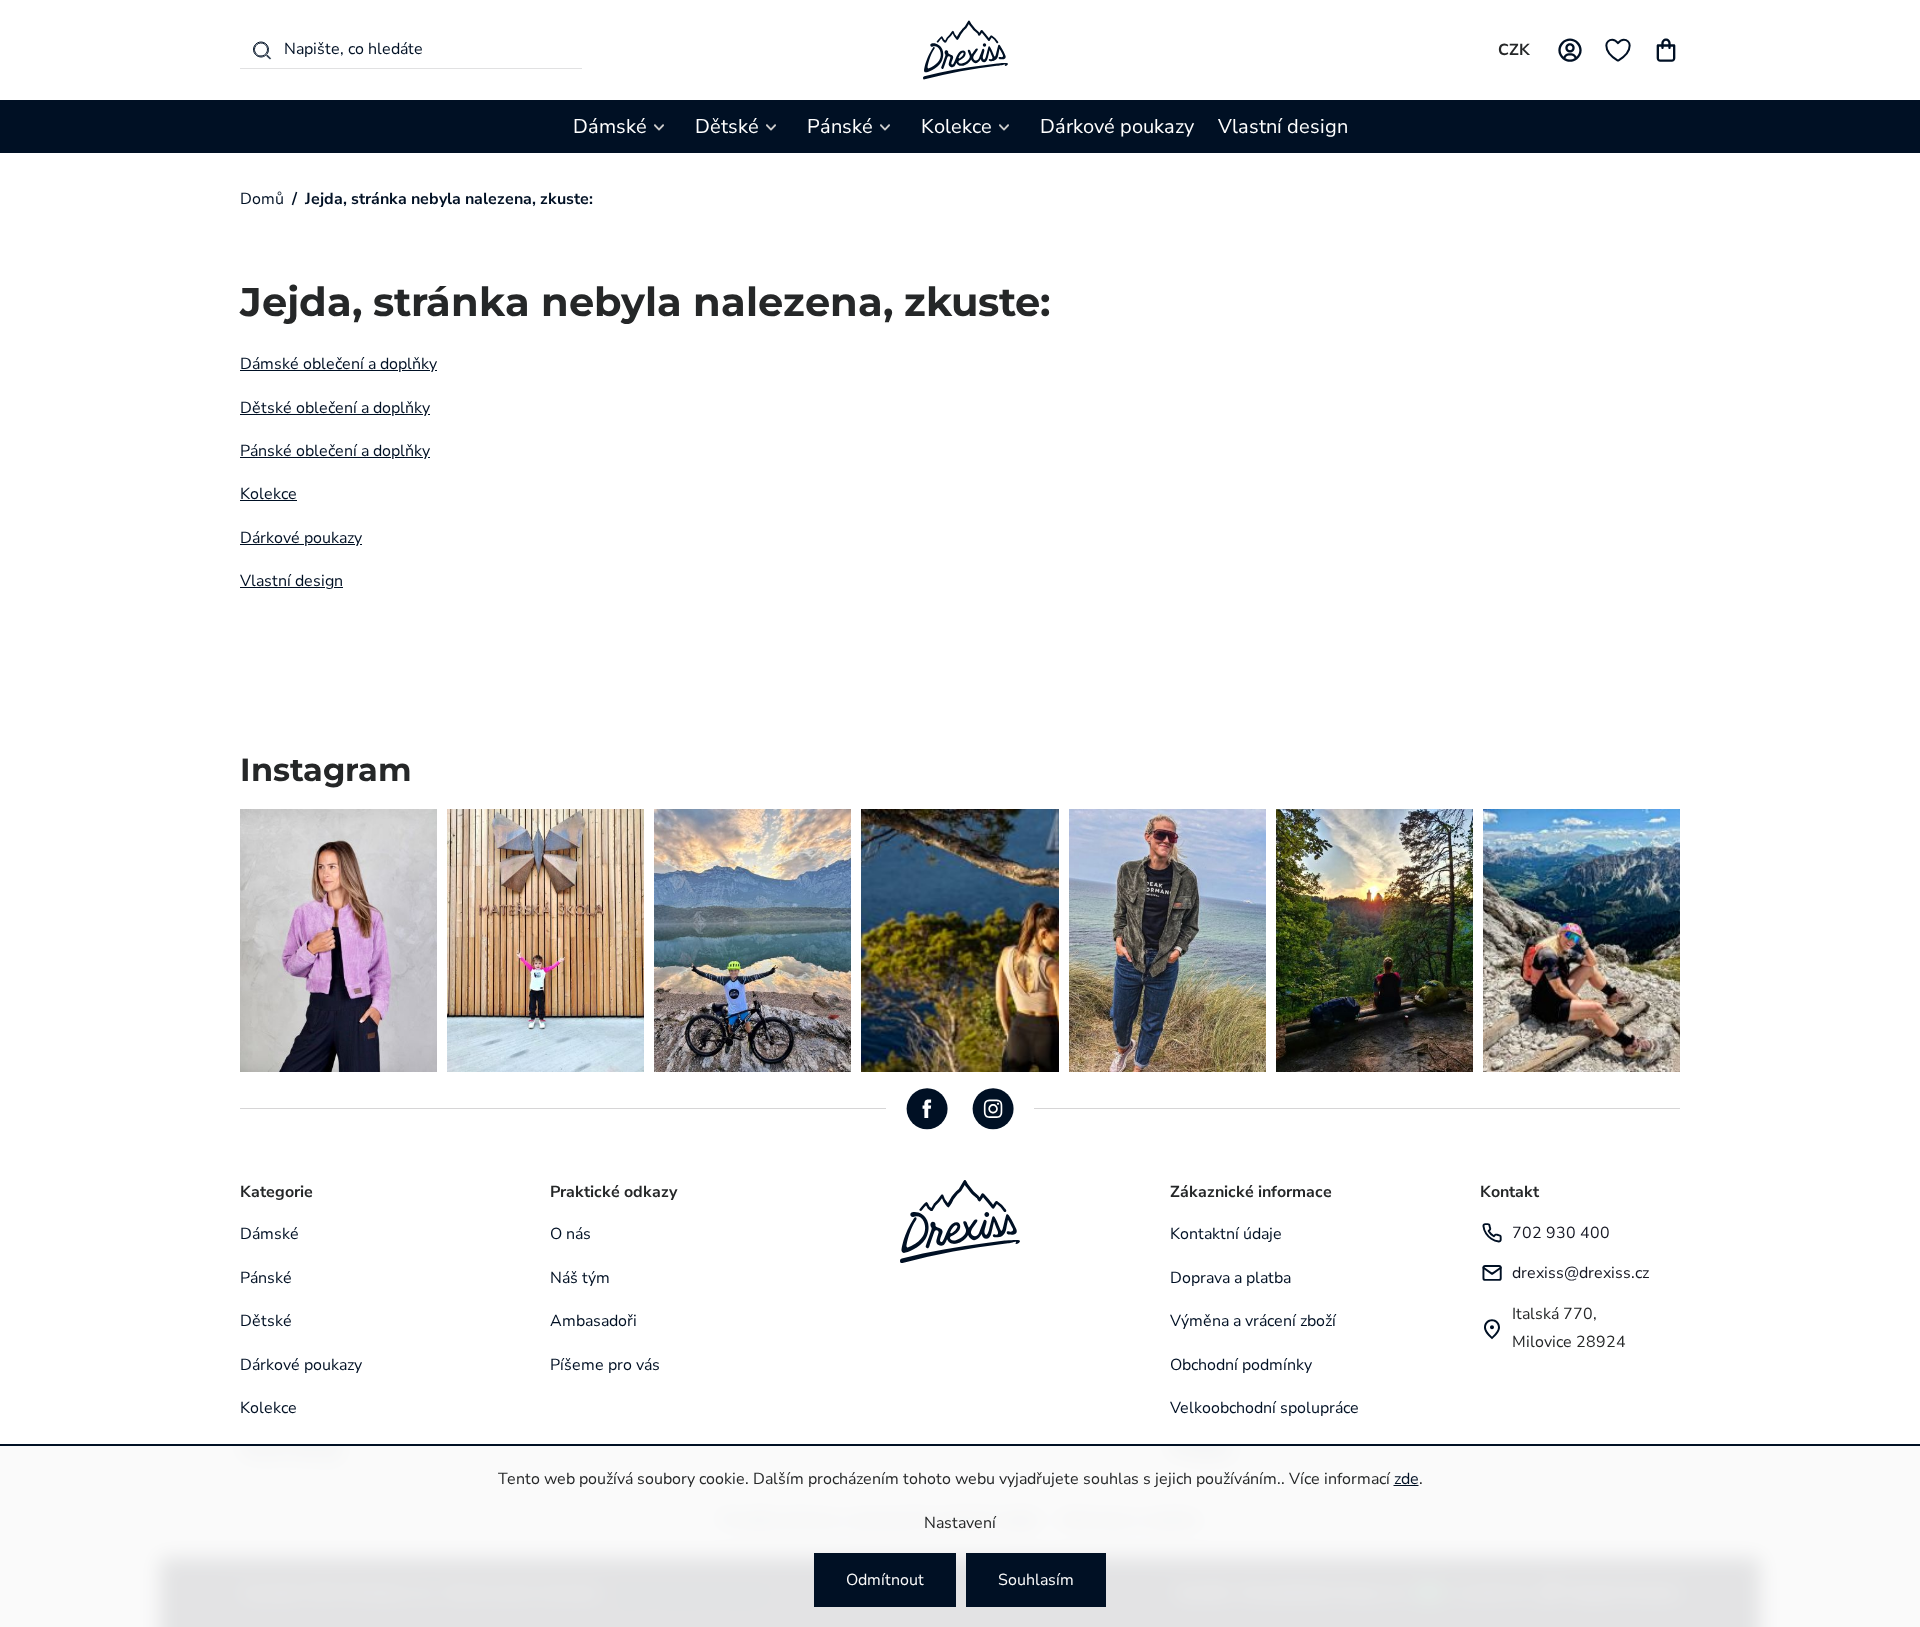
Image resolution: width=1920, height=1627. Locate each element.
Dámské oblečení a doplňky (338, 364)
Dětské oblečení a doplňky (335, 408)
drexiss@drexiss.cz (1580, 1273)
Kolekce (268, 494)
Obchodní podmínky (1241, 1365)
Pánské (266, 1278)
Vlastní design (291, 581)
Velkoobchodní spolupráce (1264, 1408)
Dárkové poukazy (301, 538)
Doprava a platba (1230, 1278)
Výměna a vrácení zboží (1253, 1321)
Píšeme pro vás (605, 1365)
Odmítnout (885, 1580)
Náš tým (580, 1278)
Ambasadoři (593, 1321)
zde (1406, 1479)
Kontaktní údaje (1226, 1234)
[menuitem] (622, 126)
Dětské (266, 1321)
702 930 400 (1561, 1233)
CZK (1514, 50)
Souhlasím (1036, 1580)
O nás (570, 1234)
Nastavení (960, 1523)
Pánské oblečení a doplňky (335, 451)
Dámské (269, 1234)
